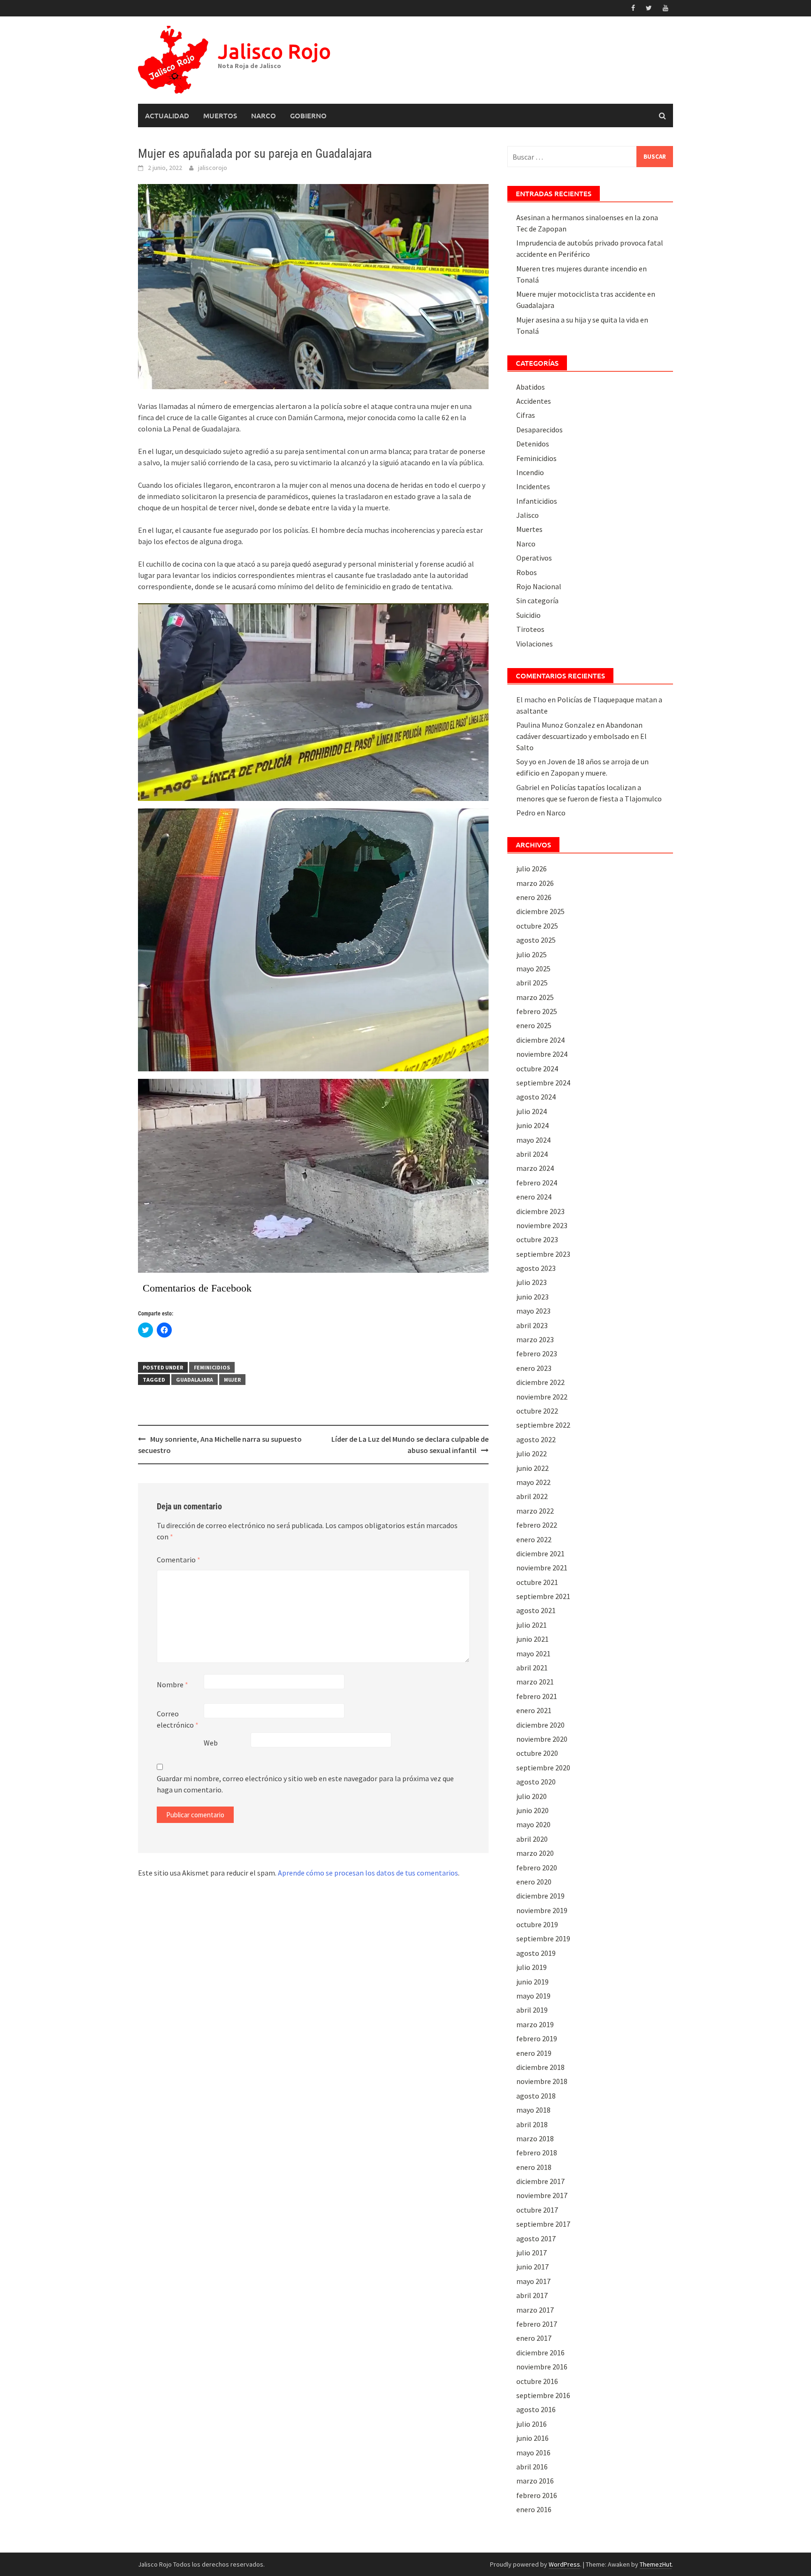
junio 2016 (532, 2438)
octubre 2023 (537, 1239)
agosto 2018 (536, 2096)
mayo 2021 (533, 1653)
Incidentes (533, 486)
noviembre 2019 (542, 1910)
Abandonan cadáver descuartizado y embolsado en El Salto (581, 736)
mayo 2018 (533, 2110)
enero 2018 (534, 2167)
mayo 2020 (533, 1824)
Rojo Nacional (539, 586)
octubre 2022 (537, 1411)
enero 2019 (534, 2053)
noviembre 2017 (542, 2195)
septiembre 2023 (543, 1254)
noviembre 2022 (542, 1397)
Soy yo (526, 761)
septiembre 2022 (543, 1425)
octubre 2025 (537, 926)
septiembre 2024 (543, 1083)
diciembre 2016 (540, 2353)
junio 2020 (532, 1810)
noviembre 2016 (542, 2367)
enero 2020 (534, 1882)
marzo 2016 (535, 2481)
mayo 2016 (533, 2453)
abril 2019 (532, 2010)
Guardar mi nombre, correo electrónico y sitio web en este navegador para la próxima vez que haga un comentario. (305, 1784)
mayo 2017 (533, 2281)
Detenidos (533, 444)
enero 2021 (534, 1710)
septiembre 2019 (543, 1938)
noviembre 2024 (542, 1054)
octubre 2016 (537, 2381)
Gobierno (308, 115)
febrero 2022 (537, 1525)
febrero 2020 (537, 1868)
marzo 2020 (535, 1853)
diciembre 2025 (540, 911)
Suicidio (528, 615)
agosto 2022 (536, 1439)
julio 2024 (532, 1111)
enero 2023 (534, 1368)
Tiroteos (530, 629)
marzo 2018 (535, 2138)
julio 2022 (532, 1453)
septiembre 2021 (543, 1596)
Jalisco (528, 515)
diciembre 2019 (540, 1896)
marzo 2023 (535, 1339)
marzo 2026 (535, 883)
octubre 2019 (537, 1924)
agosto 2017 (536, 2238)
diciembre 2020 (540, 1725)
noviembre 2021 (542, 1568)
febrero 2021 (537, 1696)
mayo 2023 (533, 1311)
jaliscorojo (213, 168)
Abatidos (531, 387)
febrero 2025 (537, 1011)
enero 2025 (534, 1025)
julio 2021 (532, 1625)
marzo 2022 (535, 1511)
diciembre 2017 (540, 2181)
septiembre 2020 (543, 1768)
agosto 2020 (536, 1782)
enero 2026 (534, 897)
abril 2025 (532, 983)
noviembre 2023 (542, 1225)
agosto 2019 (536, 1953)
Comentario (179, 1560)
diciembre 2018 (540, 2067)
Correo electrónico (178, 1719)
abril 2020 (532, 1839)
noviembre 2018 (542, 2081)
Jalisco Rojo (274, 51)
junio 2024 (532, 1125)
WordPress (564, 2564)
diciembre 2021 (540, 1553)
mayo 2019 (533, 1996)
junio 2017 (532, 2267)
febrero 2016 (537, 2495)
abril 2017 (532, 2295)
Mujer (232, 1380)
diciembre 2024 (540, 1040)
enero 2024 (534, 1197)
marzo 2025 (535, 997)
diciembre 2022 (540, 1382)
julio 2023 (532, 1282)
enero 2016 (534, 2509)
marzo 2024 (535, 1168)
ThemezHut (656, 2564)
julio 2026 (532, 869)
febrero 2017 (537, 2324)
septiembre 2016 (543, 2395)
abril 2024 (532, 1154)
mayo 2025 (533, 969)
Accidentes (534, 401)
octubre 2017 (537, 2210)
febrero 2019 (537, 2038)
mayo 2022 (533, 1482)
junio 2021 (532, 1639)
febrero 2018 (537, 2153)
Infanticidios (537, 501)
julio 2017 (532, 2253)
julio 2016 (532, 2424)
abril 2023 (532, 1325)
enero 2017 (534, 2338)
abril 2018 (532, 2124)
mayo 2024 (533, 1140)
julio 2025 (532, 954)
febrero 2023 (537, 1353)
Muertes (529, 529)
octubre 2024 (537, 1069)
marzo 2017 (535, 2310)
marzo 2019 (535, 2024)
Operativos (534, 558)
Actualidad (167, 115)
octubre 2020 (537, 1753)
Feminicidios (212, 1367)
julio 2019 (532, 1967)
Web (211, 1743)
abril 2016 (532, 2467)
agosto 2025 (536, 940)
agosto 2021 (536, 1610)
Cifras (526, 415)
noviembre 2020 (542, 1739)
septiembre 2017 (543, 2224)
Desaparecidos (539, 430)
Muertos (220, 115)
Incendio (530, 472)
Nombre (172, 1684)
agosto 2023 (536, 1268)
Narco (264, 115)
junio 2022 (532, 1468)
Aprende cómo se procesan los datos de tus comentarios (368, 1873)
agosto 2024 (536, 1097)
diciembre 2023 (540, 1211)
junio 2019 (532, 1982)
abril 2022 (532, 1496)
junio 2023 (532, 1297)
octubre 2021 (537, 1582)
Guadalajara (195, 1380)
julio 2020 (532, 1796)
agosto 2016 (536, 2409)
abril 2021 (532, 1668)
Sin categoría (537, 600)
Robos (527, 572)
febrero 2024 (537, 1183)
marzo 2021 (535, 1682)
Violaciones (535, 644)
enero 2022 (534, 1539)
